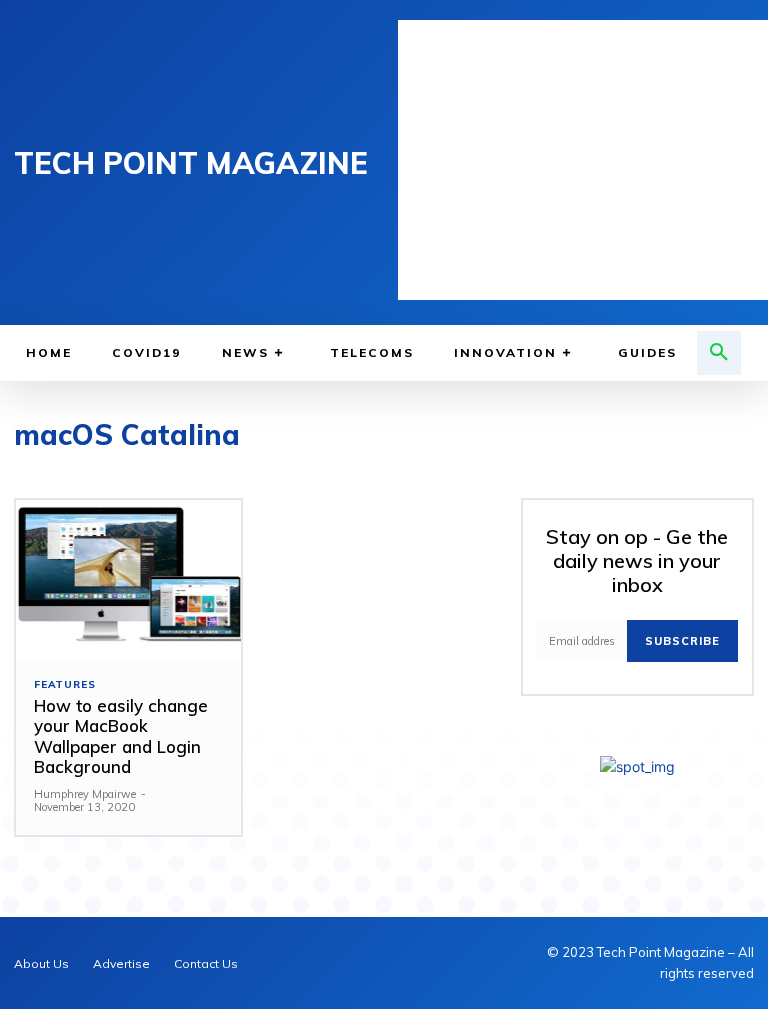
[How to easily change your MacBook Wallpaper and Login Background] (128, 579)
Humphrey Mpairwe (85, 794)
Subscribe (682, 641)
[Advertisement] (583, 160)
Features (64, 685)
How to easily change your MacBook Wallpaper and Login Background (121, 736)
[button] (719, 353)
